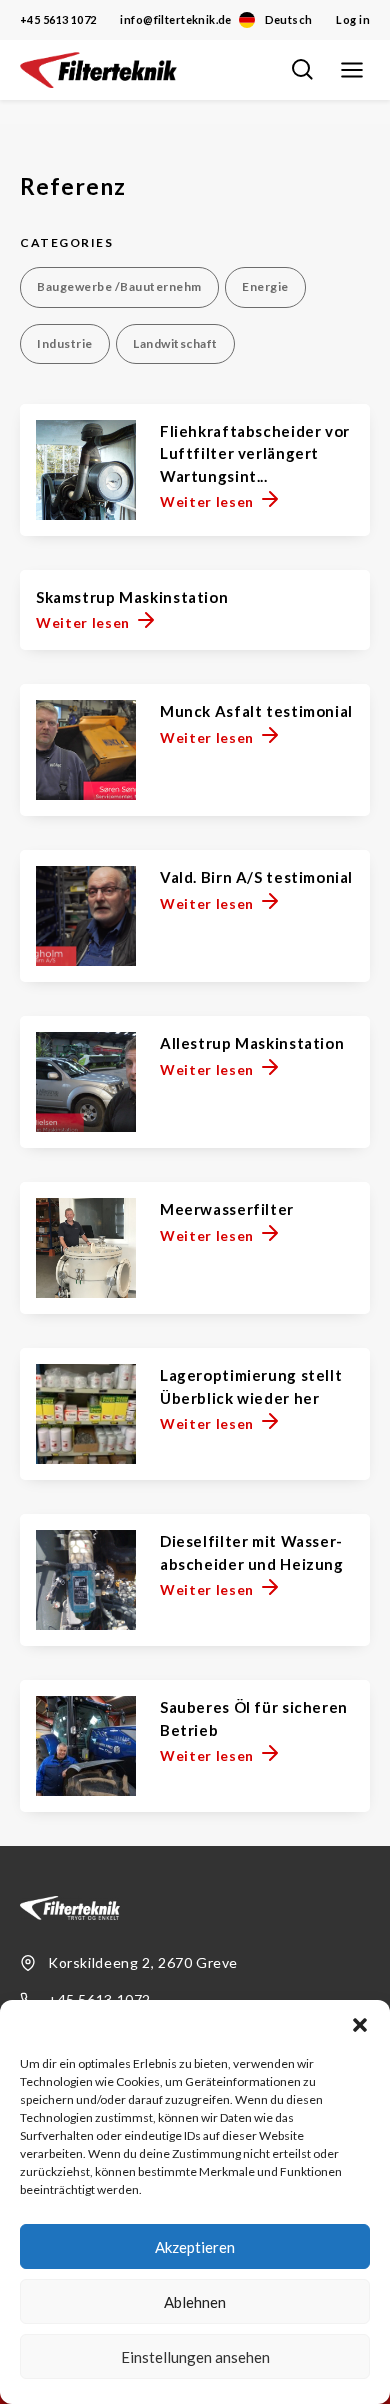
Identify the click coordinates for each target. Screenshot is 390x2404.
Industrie (65, 343)
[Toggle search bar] (302, 70)
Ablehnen (195, 2302)
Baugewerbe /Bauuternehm (119, 286)
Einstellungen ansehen (195, 2357)
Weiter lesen (207, 501)
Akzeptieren (195, 2247)
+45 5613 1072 (58, 19)
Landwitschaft (175, 343)
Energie (265, 286)
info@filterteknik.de (175, 19)
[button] (360, 2025)
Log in (353, 19)
